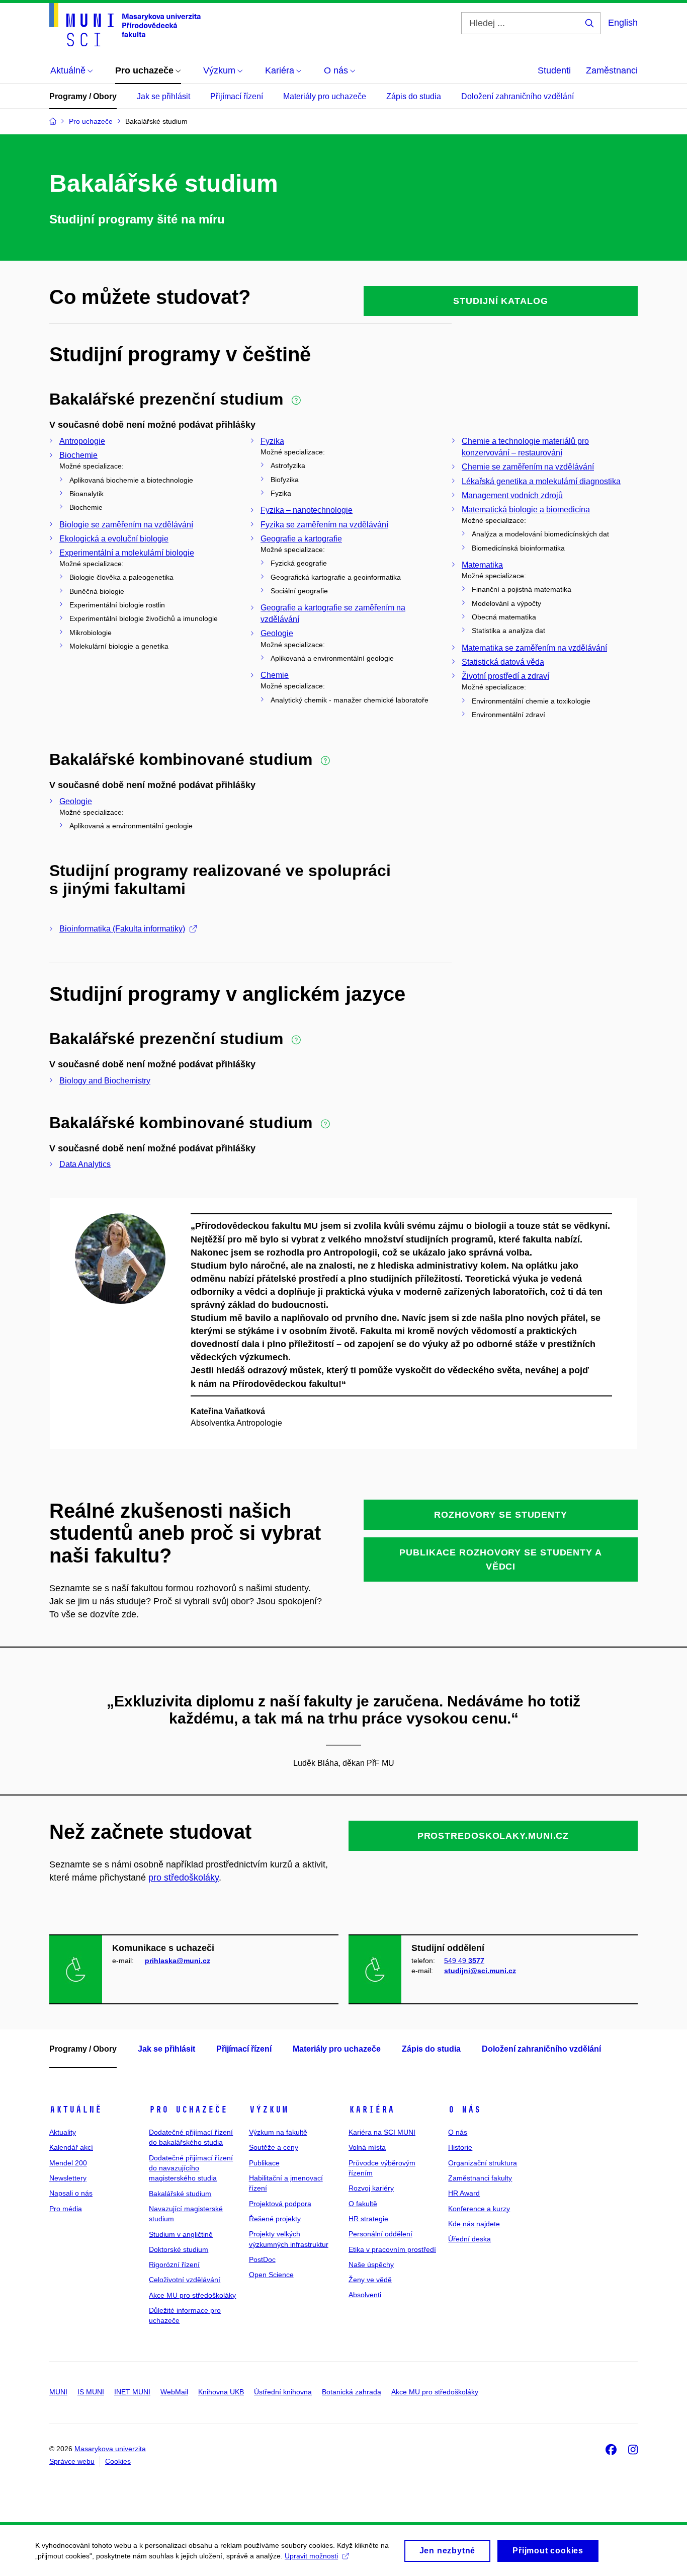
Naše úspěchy (371, 2265)
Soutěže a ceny (274, 2147)
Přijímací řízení (237, 96)
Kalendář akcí (71, 2147)
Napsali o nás (71, 2193)
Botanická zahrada (352, 2392)
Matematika (482, 565)
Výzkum (269, 2110)
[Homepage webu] (125, 25)
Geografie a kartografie (301, 539)
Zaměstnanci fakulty (480, 2178)
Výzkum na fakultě (278, 2132)
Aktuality (63, 2132)
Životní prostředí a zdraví (505, 676)
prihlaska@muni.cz (178, 1961)
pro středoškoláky (184, 1878)
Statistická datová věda (503, 662)
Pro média (66, 2209)
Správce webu (72, 2461)
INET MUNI (132, 2392)
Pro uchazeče (188, 2110)
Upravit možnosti (311, 2556)
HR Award (464, 2193)
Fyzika (272, 441)
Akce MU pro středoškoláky (192, 2295)
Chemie (275, 675)
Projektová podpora (280, 2204)
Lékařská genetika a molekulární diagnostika (541, 481)
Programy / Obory (83, 96)
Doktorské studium (179, 2249)
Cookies (118, 2461)
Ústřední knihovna (283, 2392)
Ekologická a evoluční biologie (114, 539)
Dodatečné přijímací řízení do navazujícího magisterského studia (191, 2168)
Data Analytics (85, 1164)
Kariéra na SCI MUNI (382, 2132)
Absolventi (365, 2295)
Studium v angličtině (181, 2234)
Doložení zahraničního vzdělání (518, 96)
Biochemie (78, 455)
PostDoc (262, 2259)
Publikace (264, 2163)
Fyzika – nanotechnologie (307, 510)
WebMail (174, 2392)
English (623, 23)
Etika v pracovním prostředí (392, 2249)
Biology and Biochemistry (105, 1081)
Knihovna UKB (221, 2392)
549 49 (464, 1961)
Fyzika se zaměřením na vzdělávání (324, 525)
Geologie (277, 633)
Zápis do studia (414, 96)
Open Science (271, 2275)
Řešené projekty (275, 2219)
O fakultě (363, 2204)
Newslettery (68, 2178)
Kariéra (371, 2110)
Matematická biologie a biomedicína (526, 510)
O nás (464, 2110)
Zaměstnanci (612, 70)
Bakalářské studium (180, 2194)
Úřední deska (469, 2239)
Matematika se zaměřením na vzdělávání (534, 648)
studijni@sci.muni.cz (480, 1971)
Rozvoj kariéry (371, 2188)
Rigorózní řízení (174, 2265)
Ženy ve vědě (370, 2280)
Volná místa (367, 2147)
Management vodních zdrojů (512, 495)
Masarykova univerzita (110, 2449)
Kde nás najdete (474, 2224)
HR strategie (368, 2219)
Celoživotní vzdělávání (185, 2280)
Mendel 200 (68, 2163)
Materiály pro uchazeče (325, 96)
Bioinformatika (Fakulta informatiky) (122, 929)
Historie (460, 2147)
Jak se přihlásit (163, 96)
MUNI (58, 2392)
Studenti (554, 70)
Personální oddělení (380, 2234)
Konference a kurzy (479, 2209)
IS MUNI (91, 2392)
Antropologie (82, 441)
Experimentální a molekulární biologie (127, 553)
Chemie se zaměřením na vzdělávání (528, 467)
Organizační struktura (483, 2163)
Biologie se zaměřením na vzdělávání (126, 525)
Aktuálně (75, 2110)
